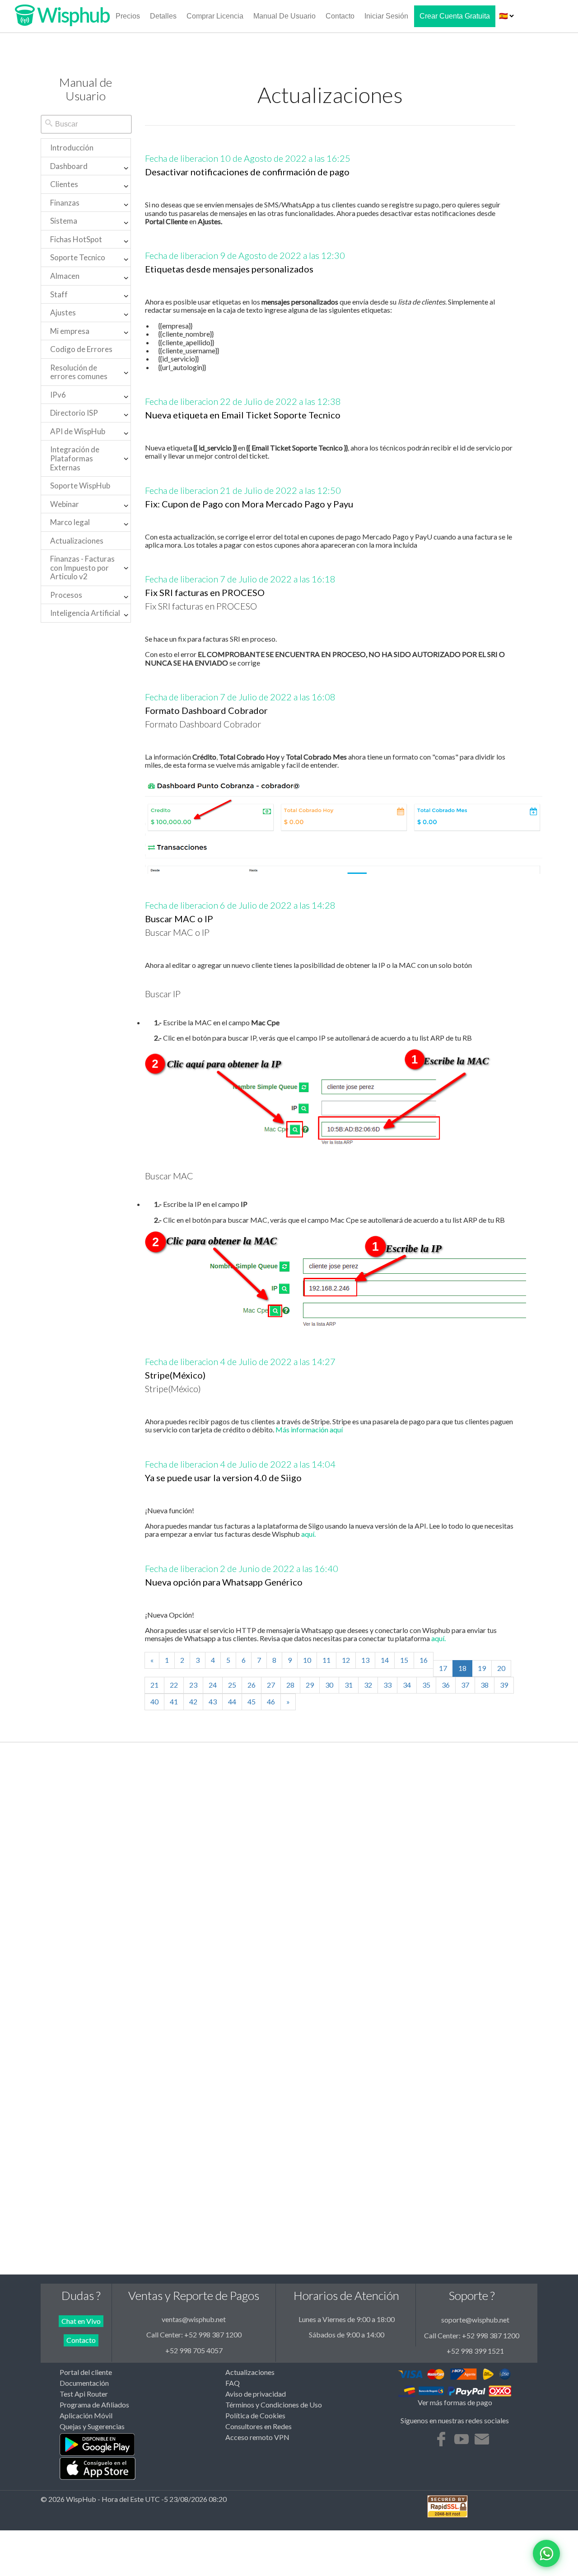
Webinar (65, 504)
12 (346, 1660)
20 (501, 1668)
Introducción (72, 148)
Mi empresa (70, 331)
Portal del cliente (86, 2372)
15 (404, 1660)
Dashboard (69, 166)
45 (252, 1701)
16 (424, 1660)
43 (213, 1701)
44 (232, 1701)
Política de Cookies (255, 2416)
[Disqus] (289, 1895)
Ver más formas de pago (455, 2402)
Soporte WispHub (80, 486)
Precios (128, 16)
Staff (59, 294)
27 (271, 1685)
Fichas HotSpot (76, 239)
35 (426, 1685)
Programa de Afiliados (94, 2405)
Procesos (66, 595)
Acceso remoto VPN (257, 2437)
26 (252, 1685)
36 (446, 1685)
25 (232, 1685)
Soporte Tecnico (78, 257)
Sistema (64, 221)
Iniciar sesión (386, 16)
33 (387, 1685)
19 (482, 1668)
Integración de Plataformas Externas (75, 458)
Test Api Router (84, 2394)
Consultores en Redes (259, 2426)
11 (326, 1660)
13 (365, 1660)
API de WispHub (78, 431)
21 (154, 1685)
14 (385, 1660)
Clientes (64, 184)
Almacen (65, 276)
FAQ (233, 2383)
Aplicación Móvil (86, 2416)
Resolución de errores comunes (79, 372)
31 (349, 1685)
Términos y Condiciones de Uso (274, 2405)
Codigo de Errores (81, 349)
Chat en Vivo (81, 2321)
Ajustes (63, 312)
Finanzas (65, 203)
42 (193, 1701)
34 (407, 1685)
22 (174, 1685)
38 (485, 1685)
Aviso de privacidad (256, 2394)
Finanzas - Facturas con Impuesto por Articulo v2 (82, 568)
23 (193, 1685)
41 (174, 1701)
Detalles (163, 16)
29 (310, 1685)
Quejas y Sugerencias (92, 2426)
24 (213, 1685)
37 (465, 1685)
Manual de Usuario (284, 16)
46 (271, 1701)
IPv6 (58, 395)
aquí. (308, 1534)
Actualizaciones (77, 541)
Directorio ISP (74, 413)
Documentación (84, 2383)
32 (368, 1685)
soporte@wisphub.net (475, 2320)
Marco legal (70, 522)
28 (290, 1685)
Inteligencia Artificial (85, 613)
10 (307, 1660)
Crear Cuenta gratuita (455, 16)
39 (504, 1685)
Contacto (340, 16)
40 (154, 1701)
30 (329, 1685)
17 (443, 1668)
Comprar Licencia (215, 16)
